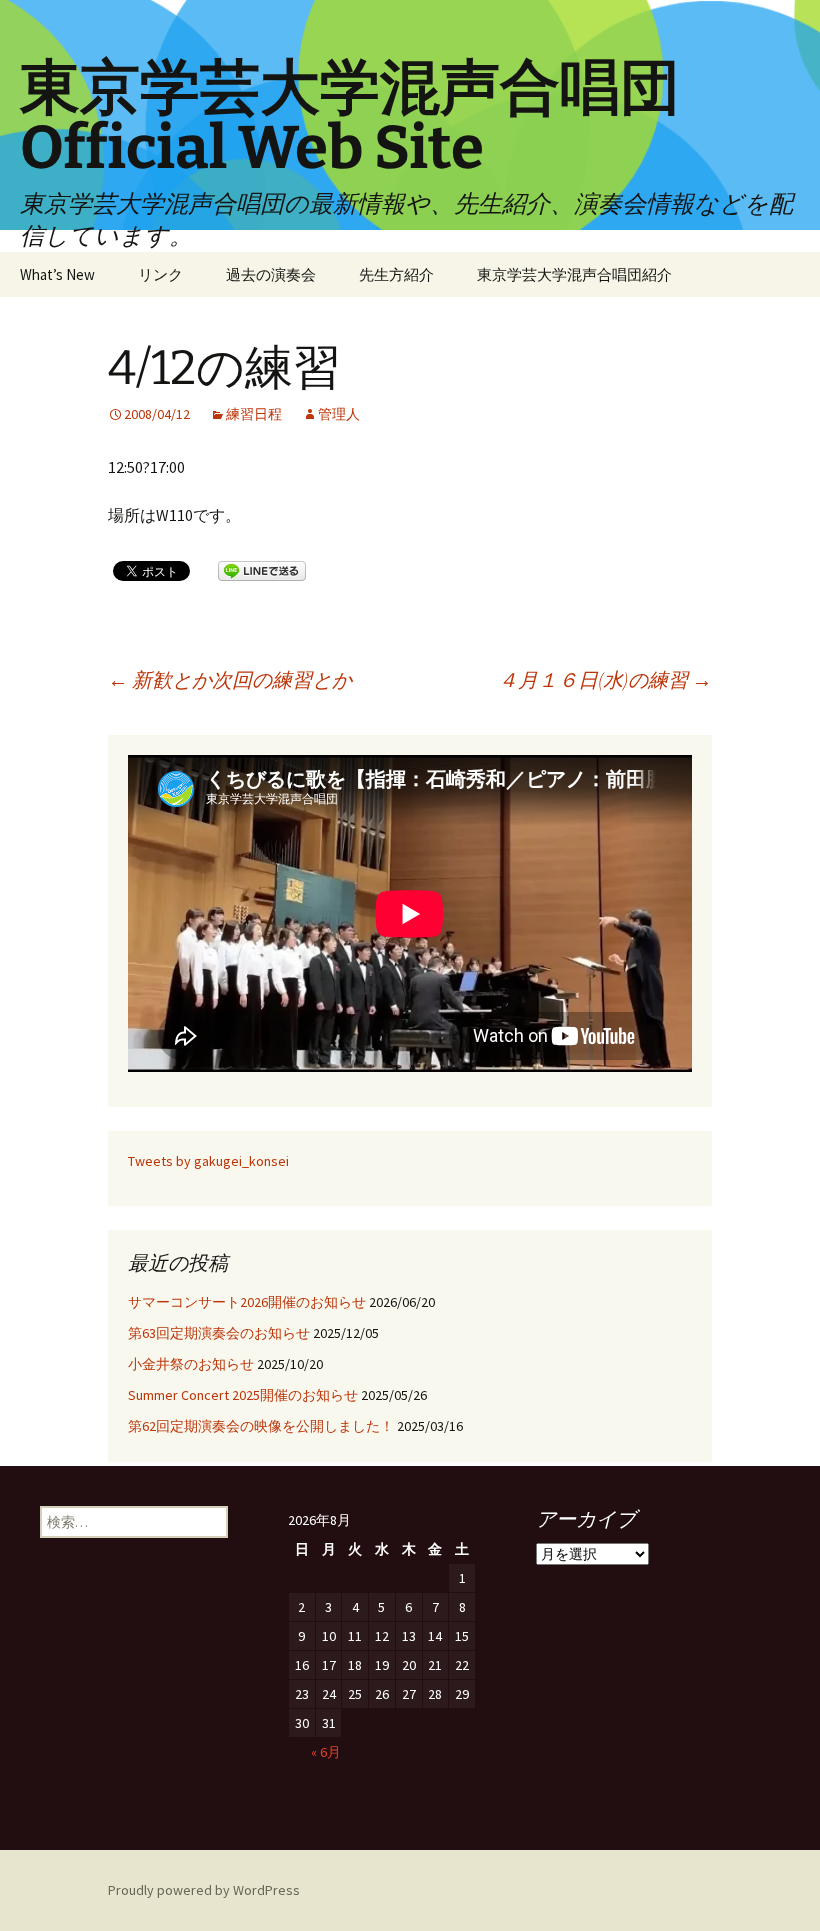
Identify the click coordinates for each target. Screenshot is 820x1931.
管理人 (339, 414)
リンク (160, 274)
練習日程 (254, 414)
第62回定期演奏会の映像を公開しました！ (261, 1426)
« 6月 (326, 1752)
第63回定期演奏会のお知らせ (219, 1333)
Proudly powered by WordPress (204, 1890)
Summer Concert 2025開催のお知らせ (243, 1395)
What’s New (57, 274)
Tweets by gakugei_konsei (208, 1161)
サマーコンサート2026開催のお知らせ (247, 1302)
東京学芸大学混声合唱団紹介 (574, 274)
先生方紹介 (396, 274)
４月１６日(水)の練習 (605, 679)
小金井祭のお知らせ (191, 1364)
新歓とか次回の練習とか (230, 679)
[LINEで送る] (262, 570)
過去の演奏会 (271, 274)
